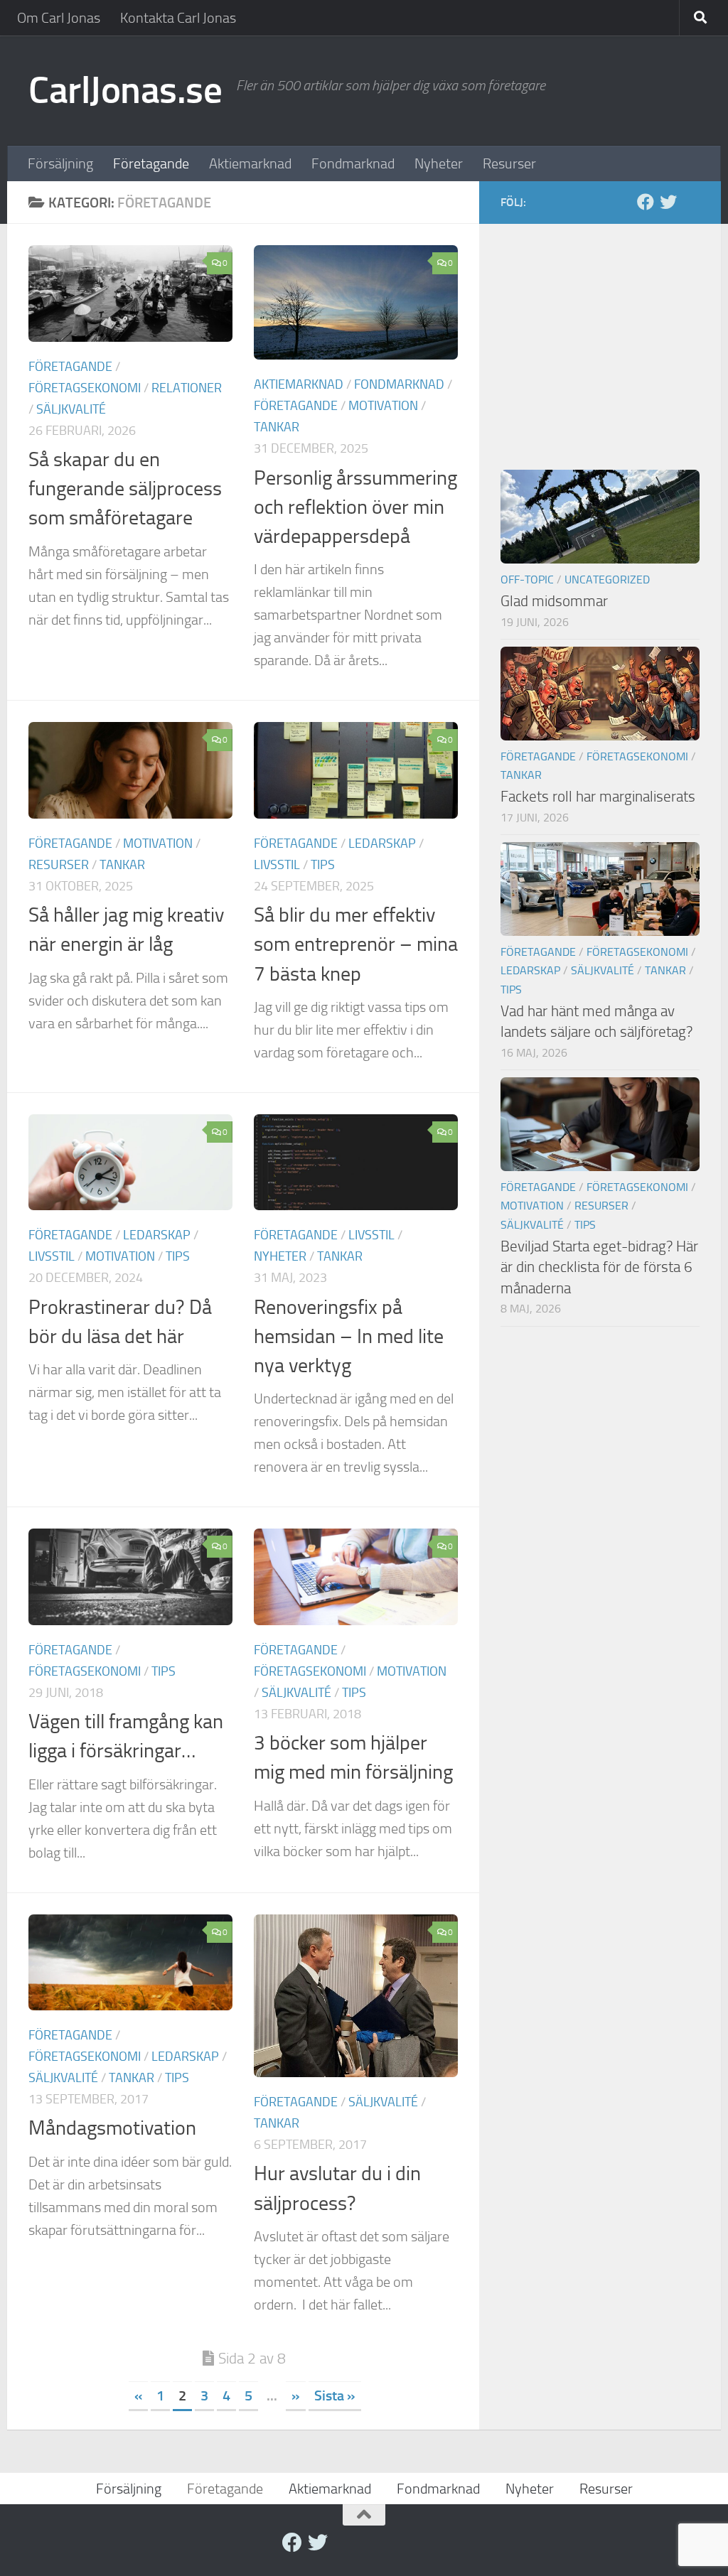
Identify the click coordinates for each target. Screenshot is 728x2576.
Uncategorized (607, 580)
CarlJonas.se (125, 90)
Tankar (277, 427)
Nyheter (439, 163)
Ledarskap (382, 844)
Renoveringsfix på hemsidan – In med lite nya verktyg (349, 1337)
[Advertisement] (600, 334)
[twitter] (668, 202)
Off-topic (527, 580)
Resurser (509, 163)
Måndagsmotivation (112, 2128)
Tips (323, 865)
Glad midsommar (554, 601)
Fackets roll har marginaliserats (598, 796)
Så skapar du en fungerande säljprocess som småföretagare (125, 489)
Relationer (187, 388)
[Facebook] (646, 202)
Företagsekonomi (85, 388)
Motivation (383, 406)
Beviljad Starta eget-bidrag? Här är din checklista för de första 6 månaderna (599, 1267)
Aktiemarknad (250, 163)
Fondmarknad (353, 163)
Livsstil (277, 865)
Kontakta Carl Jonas (178, 18)
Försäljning (60, 163)
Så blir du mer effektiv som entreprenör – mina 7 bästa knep (356, 944)
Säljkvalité (71, 409)
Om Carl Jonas (59, 18)
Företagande (151, 163)
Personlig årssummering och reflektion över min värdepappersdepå (355, 507)
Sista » (335, 2396)
